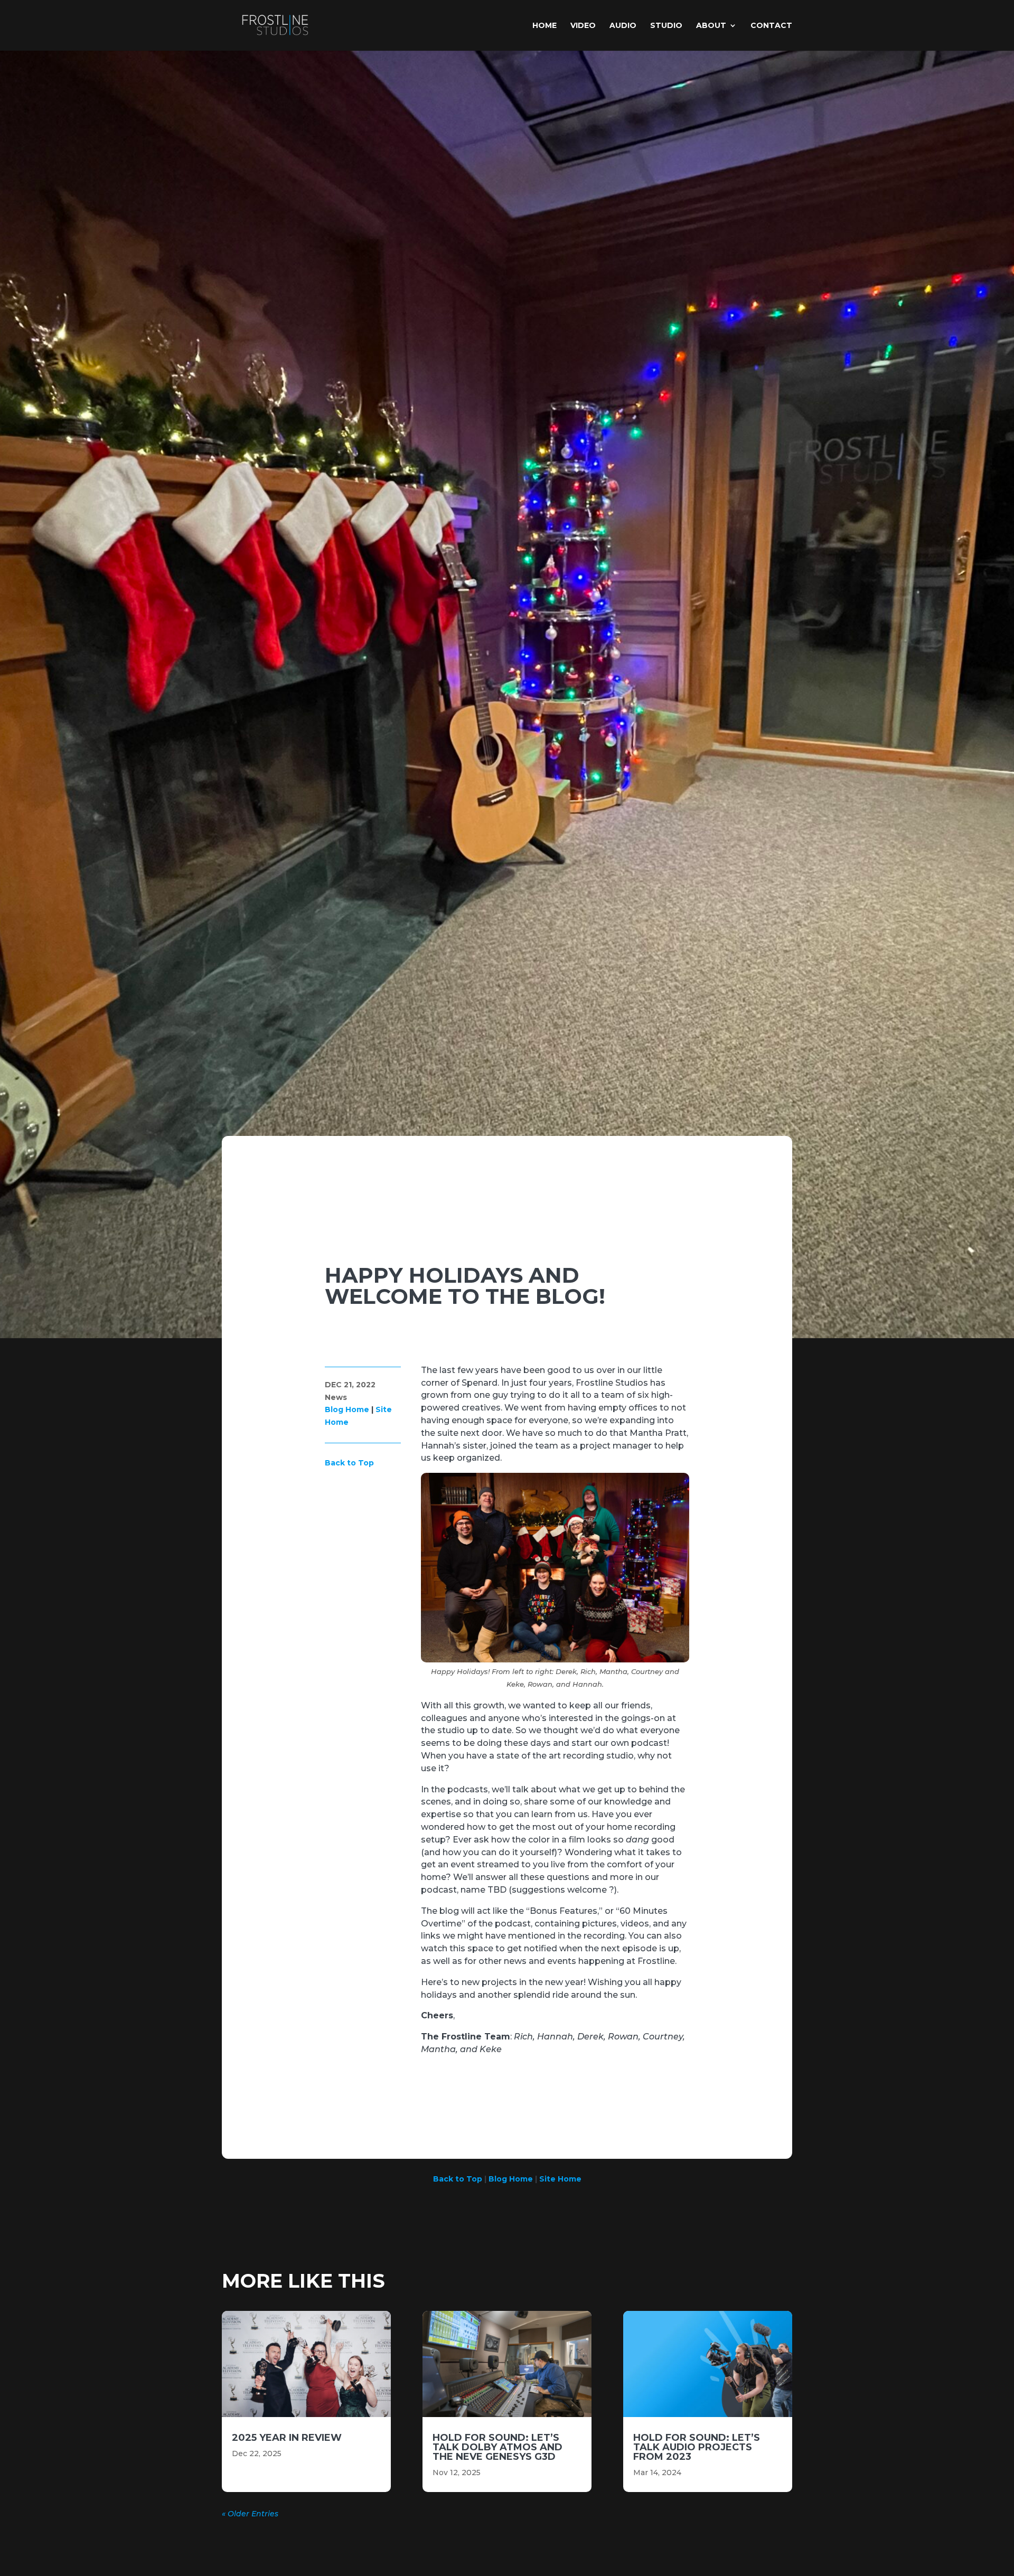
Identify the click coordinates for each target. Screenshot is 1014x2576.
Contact (771, 26)
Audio (623, 26)
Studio (666, 26)
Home (544, 26)
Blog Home (347, 1409)
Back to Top (349, 1463)
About (711, 26)
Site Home (560, 2179)
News (336, 1397)
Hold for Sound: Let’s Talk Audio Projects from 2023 (697, 2447)
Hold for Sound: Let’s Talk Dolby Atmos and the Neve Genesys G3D (497, 2447)
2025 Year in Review (287, 2438)
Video (583, 26)
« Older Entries (250, 2514)
